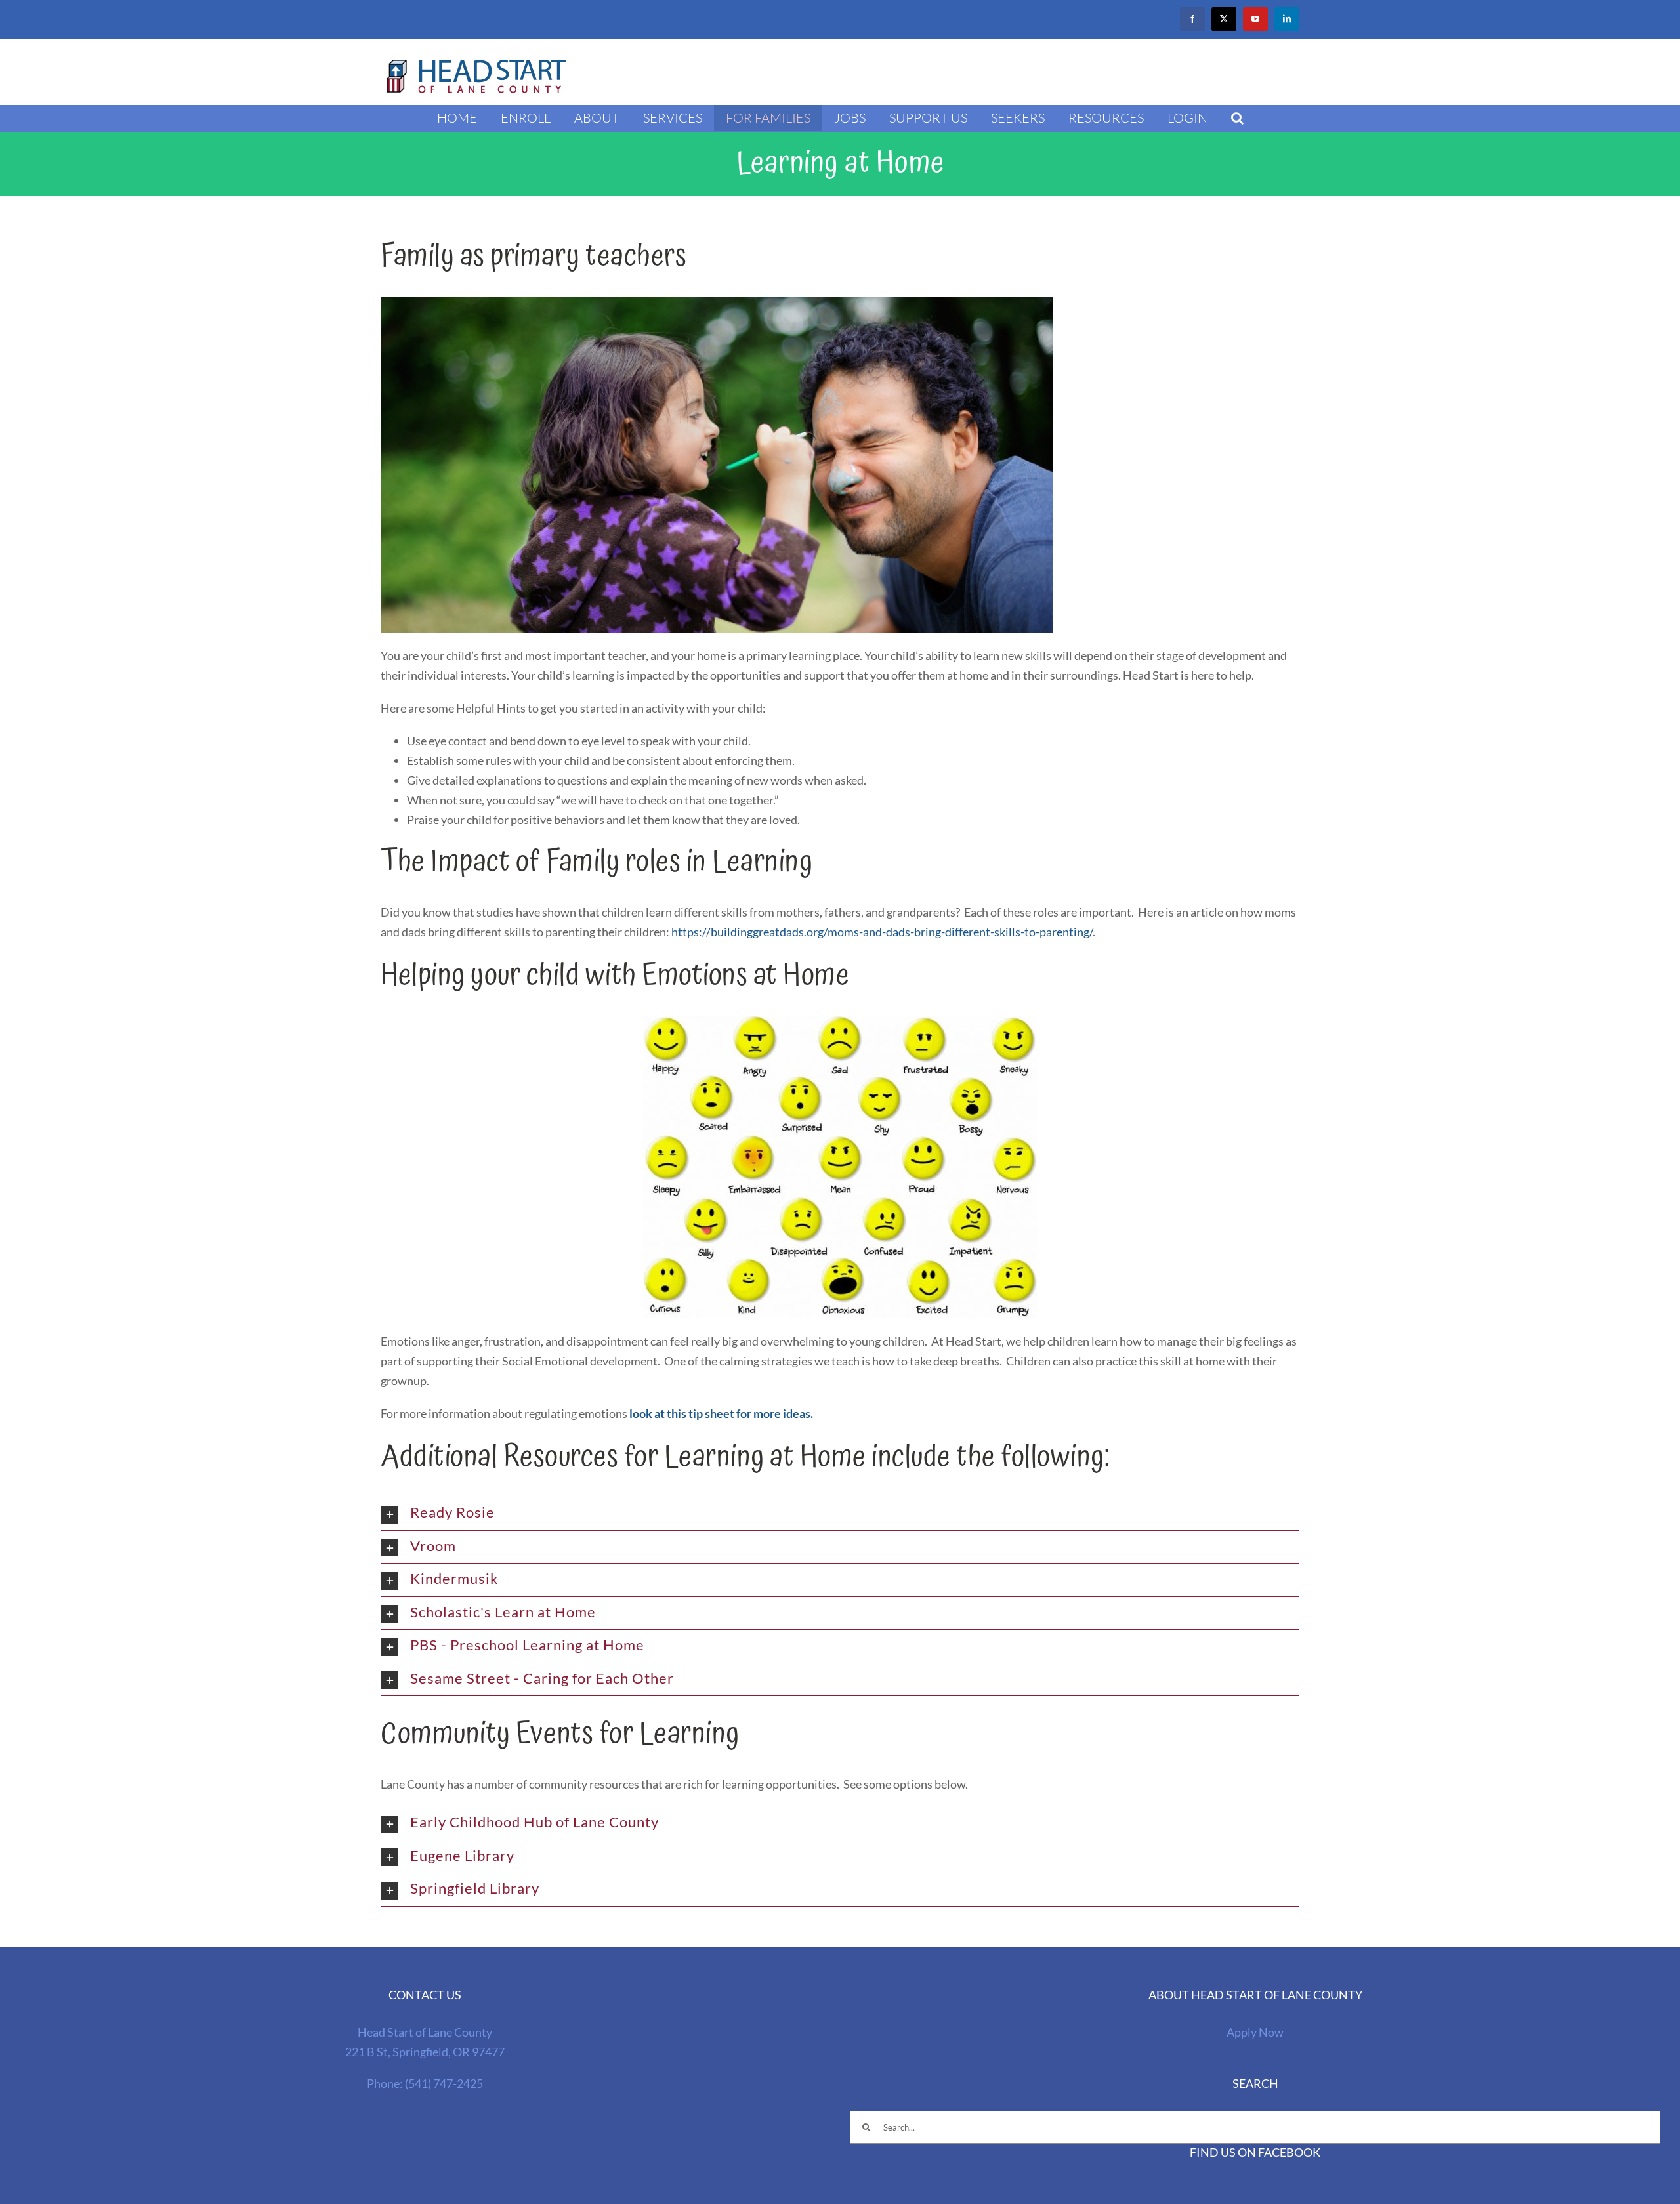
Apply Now (1255, 2032)
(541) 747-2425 (444, 2083)
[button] (1237, 118)
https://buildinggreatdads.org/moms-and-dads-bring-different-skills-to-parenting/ (882, 932)
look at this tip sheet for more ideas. (721, 1413)
